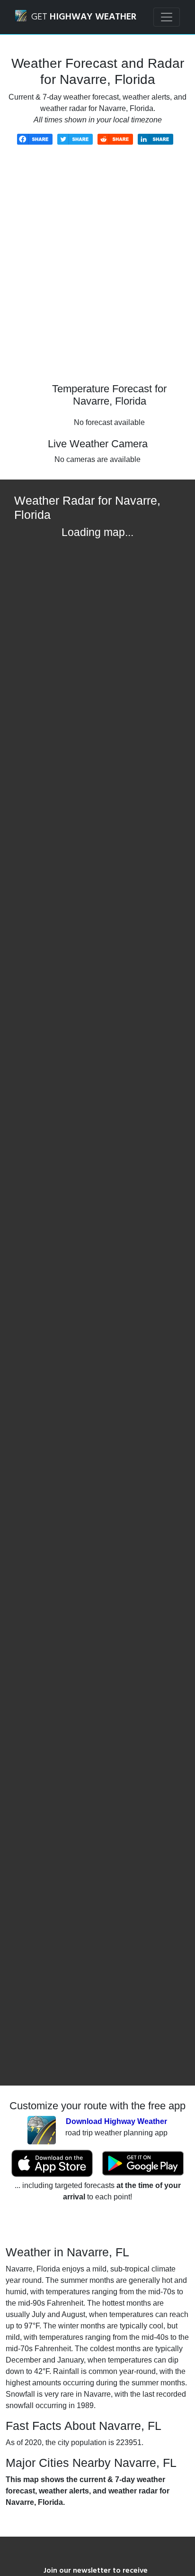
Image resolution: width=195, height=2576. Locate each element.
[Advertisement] (97, 271)
